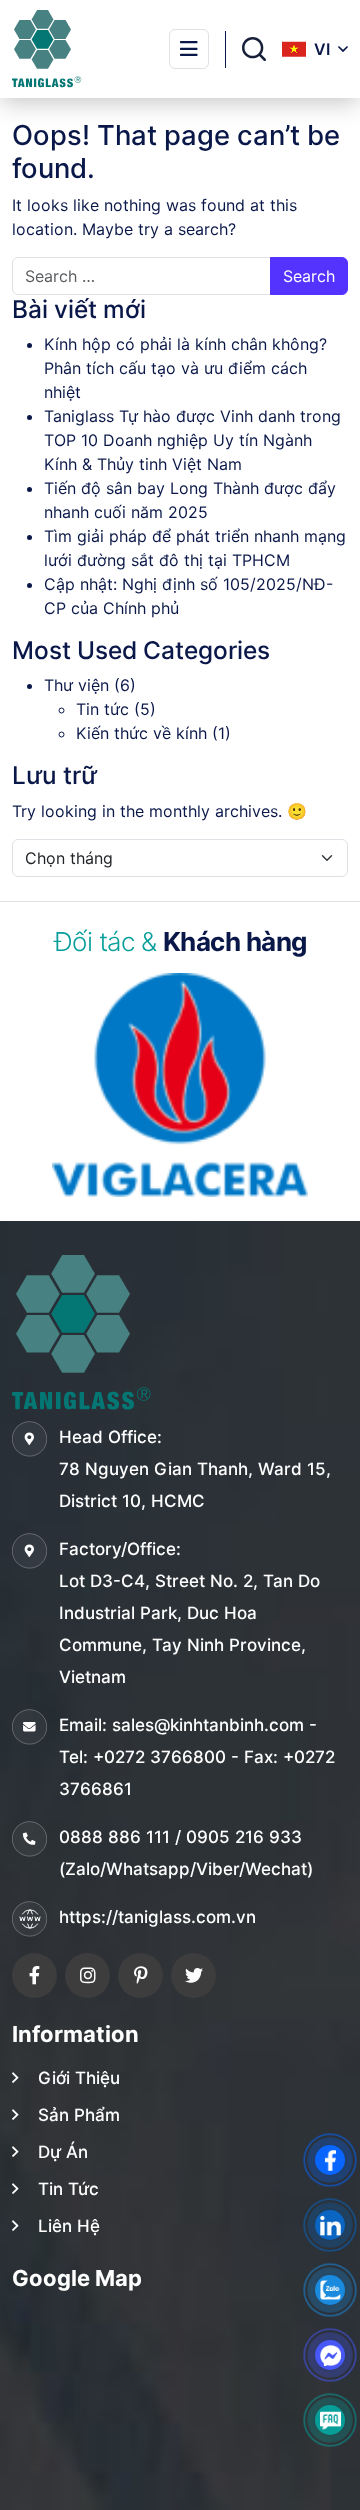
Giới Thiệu (79, 2078)
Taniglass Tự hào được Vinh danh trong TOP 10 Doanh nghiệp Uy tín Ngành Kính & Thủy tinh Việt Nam (192, 440)
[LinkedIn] (330, 2225)
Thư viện (76, 685)
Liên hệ (69, 2226)
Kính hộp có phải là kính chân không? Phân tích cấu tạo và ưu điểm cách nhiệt (185, 368)
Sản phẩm (79, 2115)
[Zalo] (330, 2290)
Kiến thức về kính (141, 733)
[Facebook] (34, 1975)
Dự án (63, 2152)
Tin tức (102, 709)
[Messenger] (330, 2355)
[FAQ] (330, 2420)
